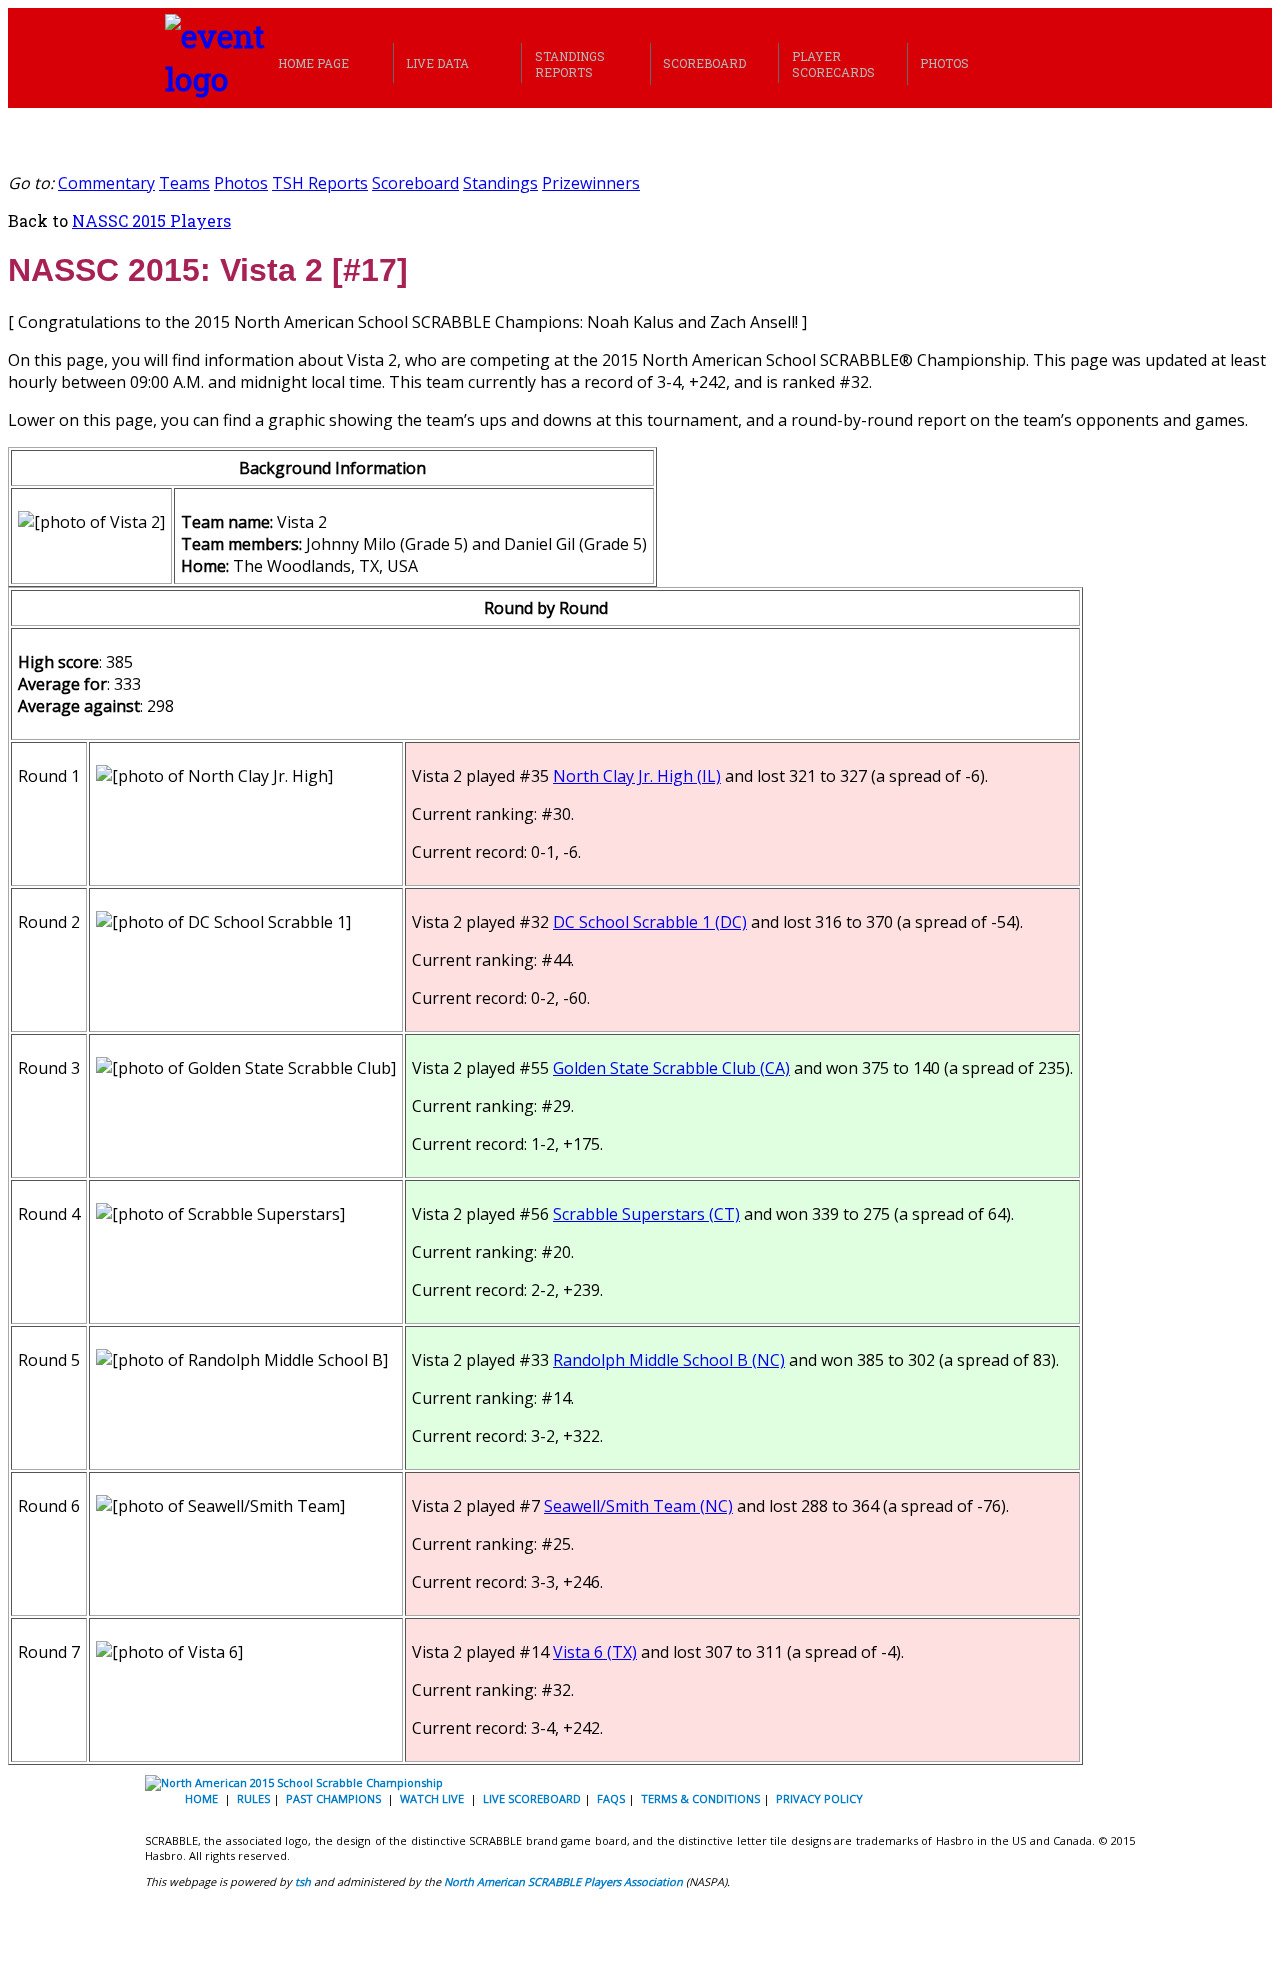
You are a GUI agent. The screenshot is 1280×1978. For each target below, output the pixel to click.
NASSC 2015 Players (151, 220)
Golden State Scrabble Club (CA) (671, 1068)
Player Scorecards (833, 64)
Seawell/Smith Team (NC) (638, 1506)
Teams (184, 183)
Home (201, 1798)
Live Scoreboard (532, 1798)
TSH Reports (320, 183)
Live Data (437, 63)
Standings (500, 183)
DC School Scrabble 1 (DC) (650, 922)
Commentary (106, 183)
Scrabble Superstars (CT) (646, 1214)
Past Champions (333, 1798)
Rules (253, 1798)
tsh (303, 1881)
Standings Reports (570, 64)
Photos (944, 63)
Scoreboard (704, 63)
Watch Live (432, 1798)
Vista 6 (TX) (595, 1652)
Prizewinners (591, 183)
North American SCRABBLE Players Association (563, 1881)
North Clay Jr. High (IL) (637, 776)
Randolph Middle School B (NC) (669, 1360)
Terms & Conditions (700, 1798)
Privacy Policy (819, 1798)
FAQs (611, 1798)
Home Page (313, 63)
